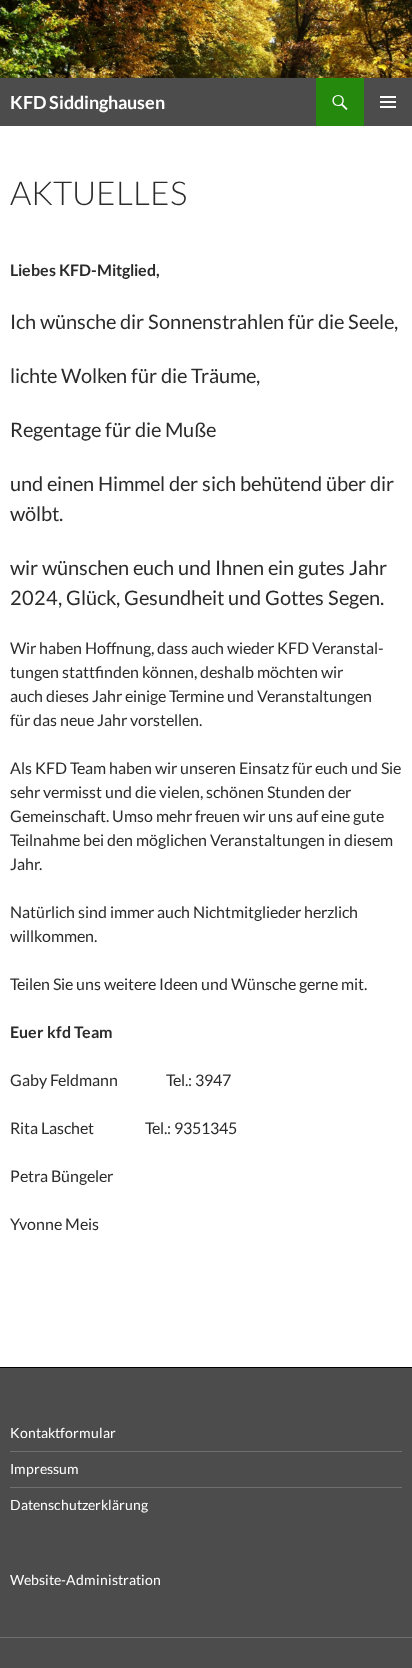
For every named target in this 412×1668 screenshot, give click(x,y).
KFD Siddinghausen (87, 102)
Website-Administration (85, 1579)
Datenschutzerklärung (79, 1504)
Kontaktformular (63, 1432)
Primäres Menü (388, 102)
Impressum (44, 1468)
